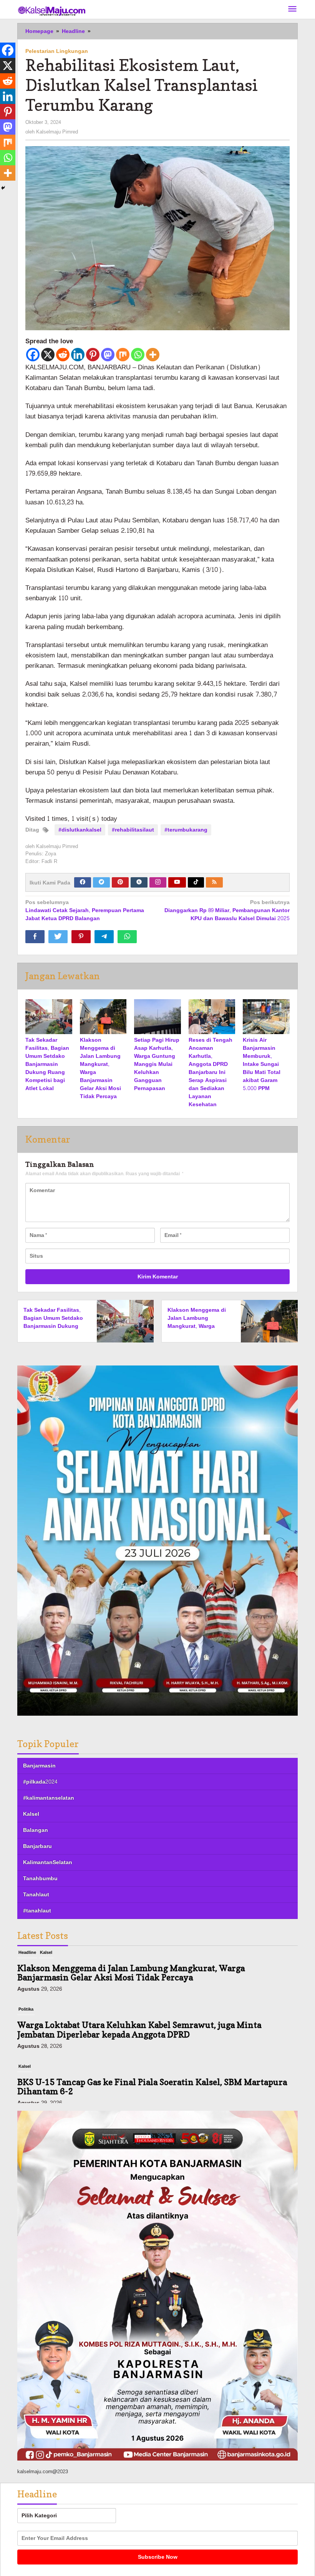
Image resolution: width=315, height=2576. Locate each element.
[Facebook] (33, 355)
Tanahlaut (36, 1895)
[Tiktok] (196, 882)
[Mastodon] (108, 355)
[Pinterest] (93, 355)
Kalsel (31, 1814)
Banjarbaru (37, 1846)
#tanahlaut (37, 1911)
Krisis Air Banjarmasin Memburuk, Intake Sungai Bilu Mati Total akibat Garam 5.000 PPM (262, 1064)
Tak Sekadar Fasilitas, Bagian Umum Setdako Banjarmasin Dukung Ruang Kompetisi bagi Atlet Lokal (47, 1064)
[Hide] (3, 188)
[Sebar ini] (35, 937)
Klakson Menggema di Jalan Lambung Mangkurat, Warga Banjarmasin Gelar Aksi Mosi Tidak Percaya (100, 1068)
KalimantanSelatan (48, 1862)
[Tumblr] (139, 882)
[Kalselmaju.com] (52, 12)
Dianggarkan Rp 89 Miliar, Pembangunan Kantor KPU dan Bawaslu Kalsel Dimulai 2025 (227, 911)
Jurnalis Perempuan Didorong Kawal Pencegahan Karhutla (135, 2089)
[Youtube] (177, 882)
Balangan (36, 1830)
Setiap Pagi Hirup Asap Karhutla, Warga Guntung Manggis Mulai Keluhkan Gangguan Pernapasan (157, 1064)
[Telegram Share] (104, 937)
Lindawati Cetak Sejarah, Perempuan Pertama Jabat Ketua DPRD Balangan (85, 911)
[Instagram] (158, 882)
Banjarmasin (39, 1766)
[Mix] (123, 355)
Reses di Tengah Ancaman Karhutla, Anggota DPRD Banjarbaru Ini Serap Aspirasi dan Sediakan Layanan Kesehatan (211, 1072)
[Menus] (292, 9)
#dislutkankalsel (80, 830)
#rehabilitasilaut (133, 830)
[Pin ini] (81, 937)
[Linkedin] (78, 355)
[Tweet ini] (58, 937)
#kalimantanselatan (49, 1798)
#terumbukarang (186, 830)
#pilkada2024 (40, 1782)
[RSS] (214, 882)
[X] (48, 355)
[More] (153, 355)
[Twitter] (101, 882)
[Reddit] (63, 355)
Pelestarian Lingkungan (57, 51)
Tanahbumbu (40, 1878)
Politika (26, 1960)
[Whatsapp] (138, 355)
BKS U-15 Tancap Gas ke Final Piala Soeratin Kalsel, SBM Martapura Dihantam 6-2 (152, 2037)
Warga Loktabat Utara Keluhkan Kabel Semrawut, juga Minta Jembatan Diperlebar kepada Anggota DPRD (139, 1980)
